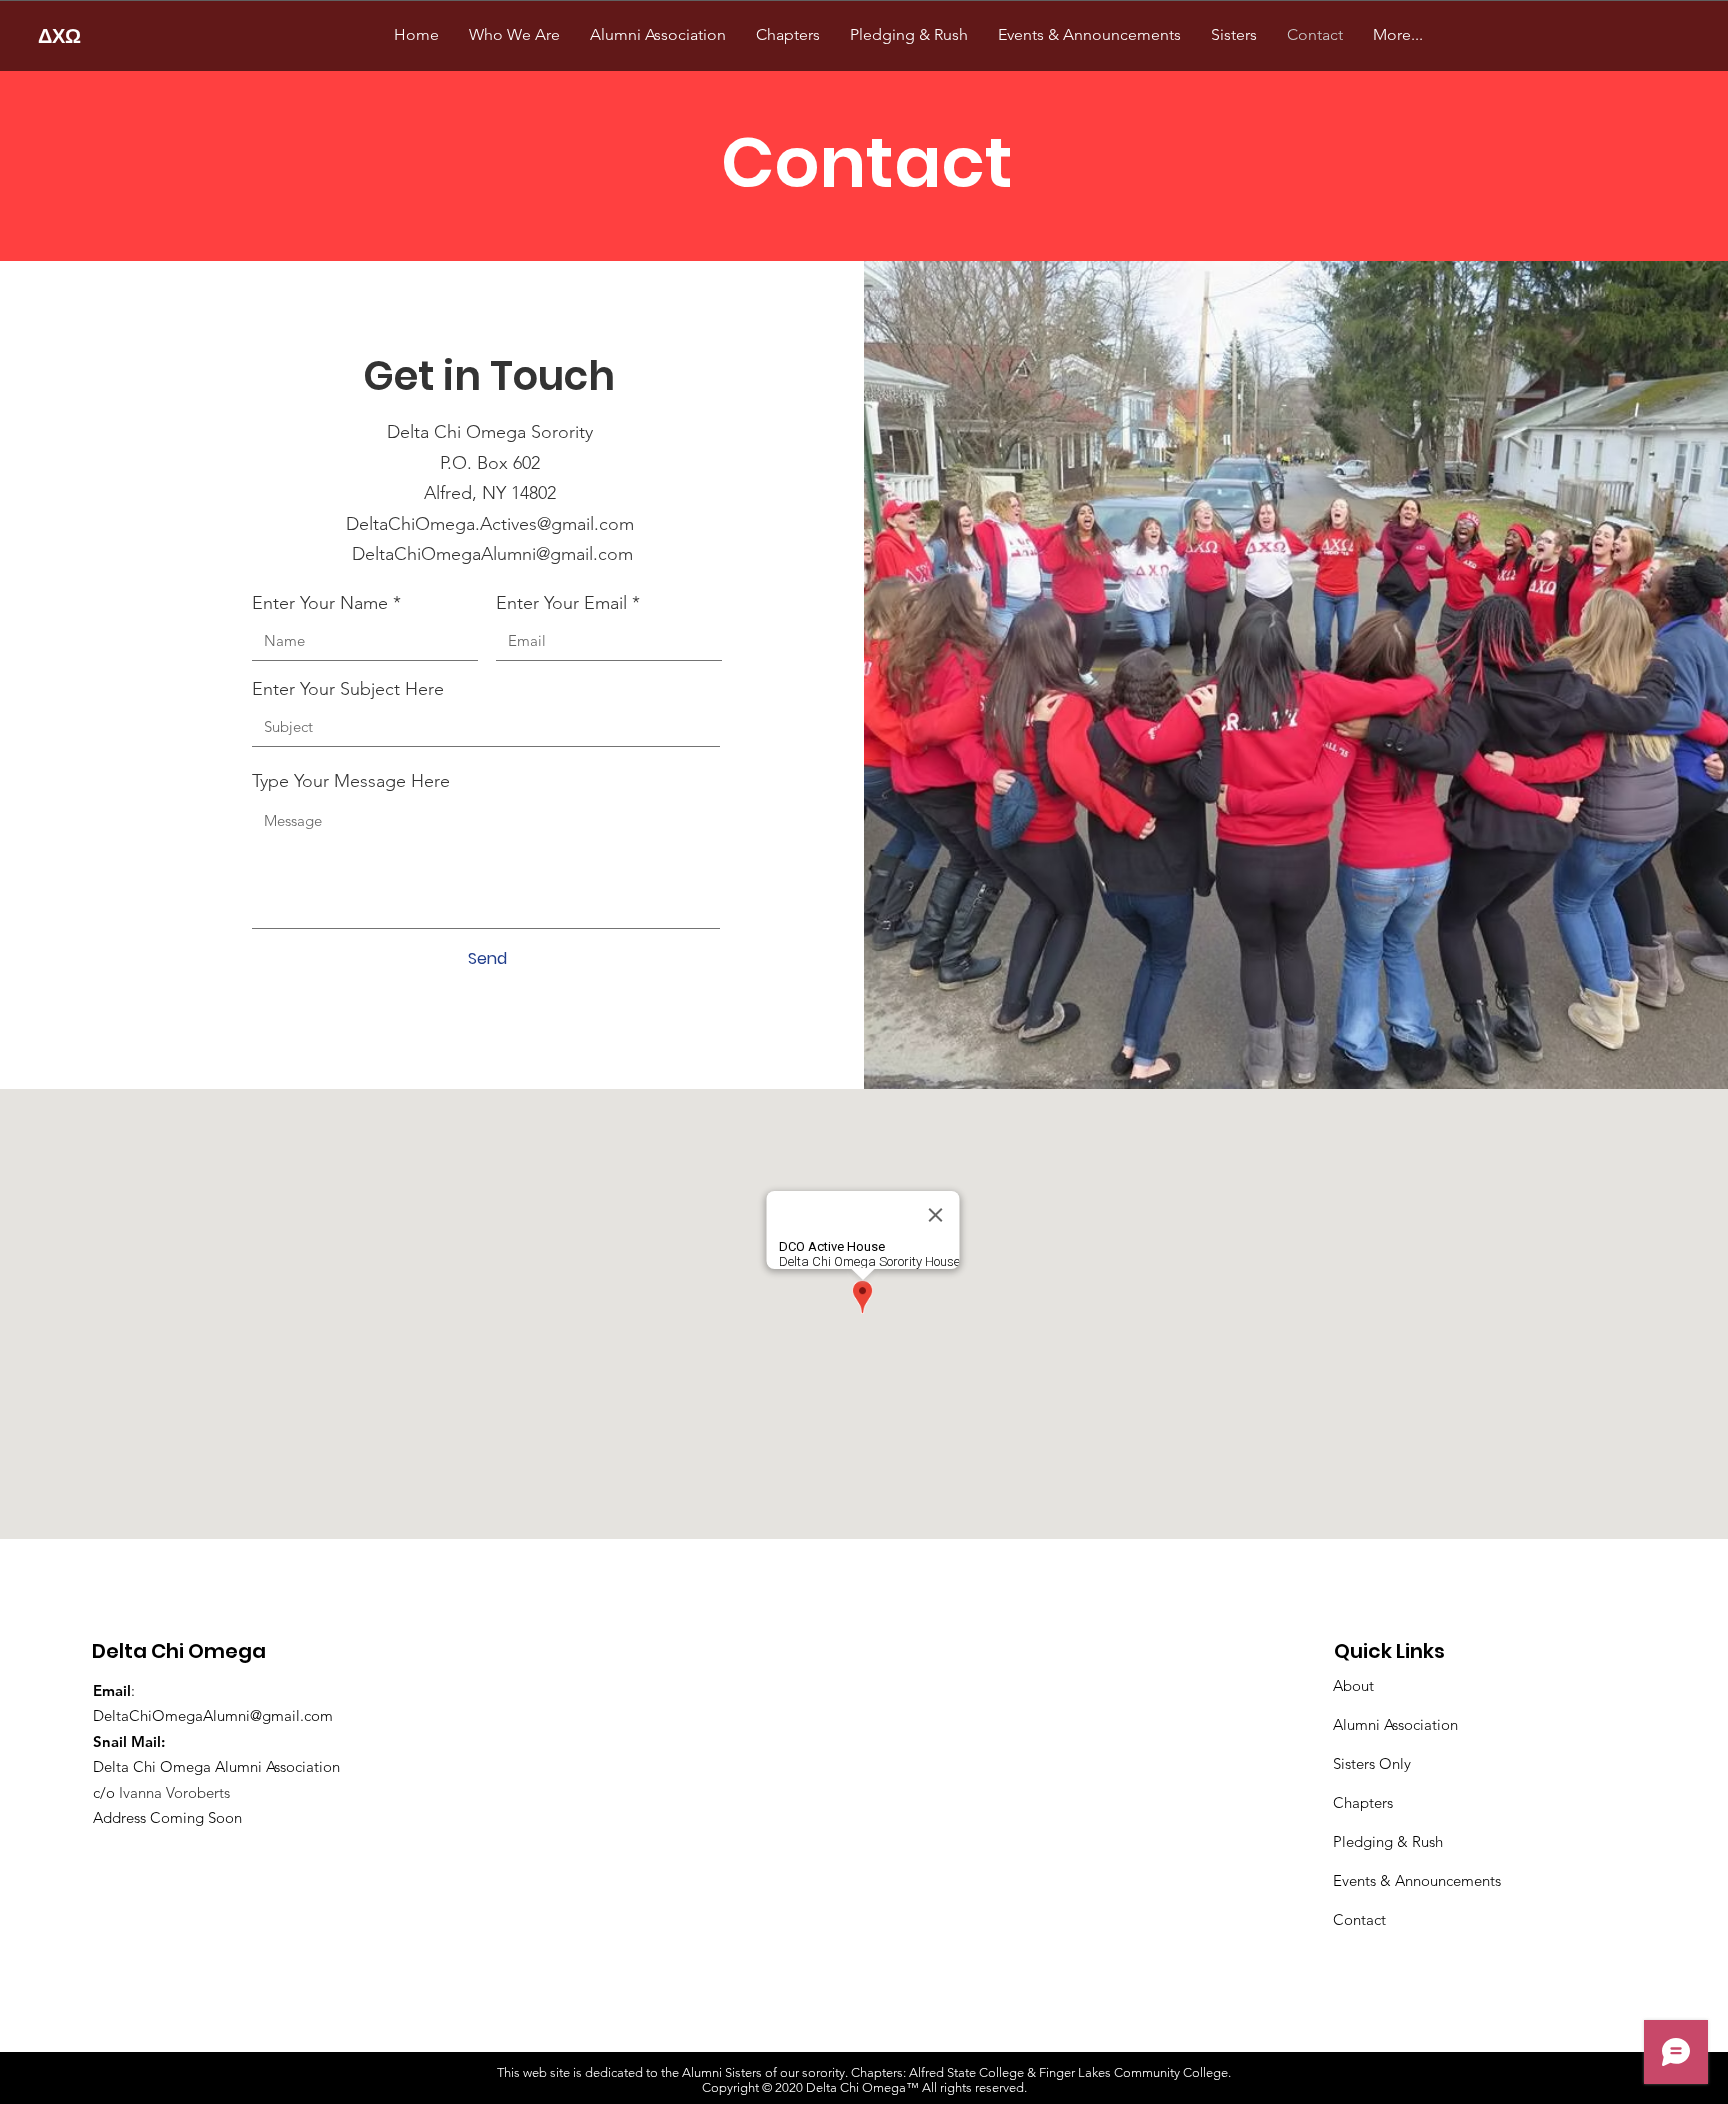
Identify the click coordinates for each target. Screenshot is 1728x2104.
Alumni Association (1395, 1724)
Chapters (1363, 1802)
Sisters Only (1372, 1763)
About (1353, 1685)
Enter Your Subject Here (348, 689)
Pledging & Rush (1388, 1841)
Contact (1359, 1919)
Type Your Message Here (351, 781)
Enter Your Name (320, 603)
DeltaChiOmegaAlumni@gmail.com (492, 554)
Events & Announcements (1417, 1880)
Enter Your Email (561, 603)
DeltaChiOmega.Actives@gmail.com (490, 524)
